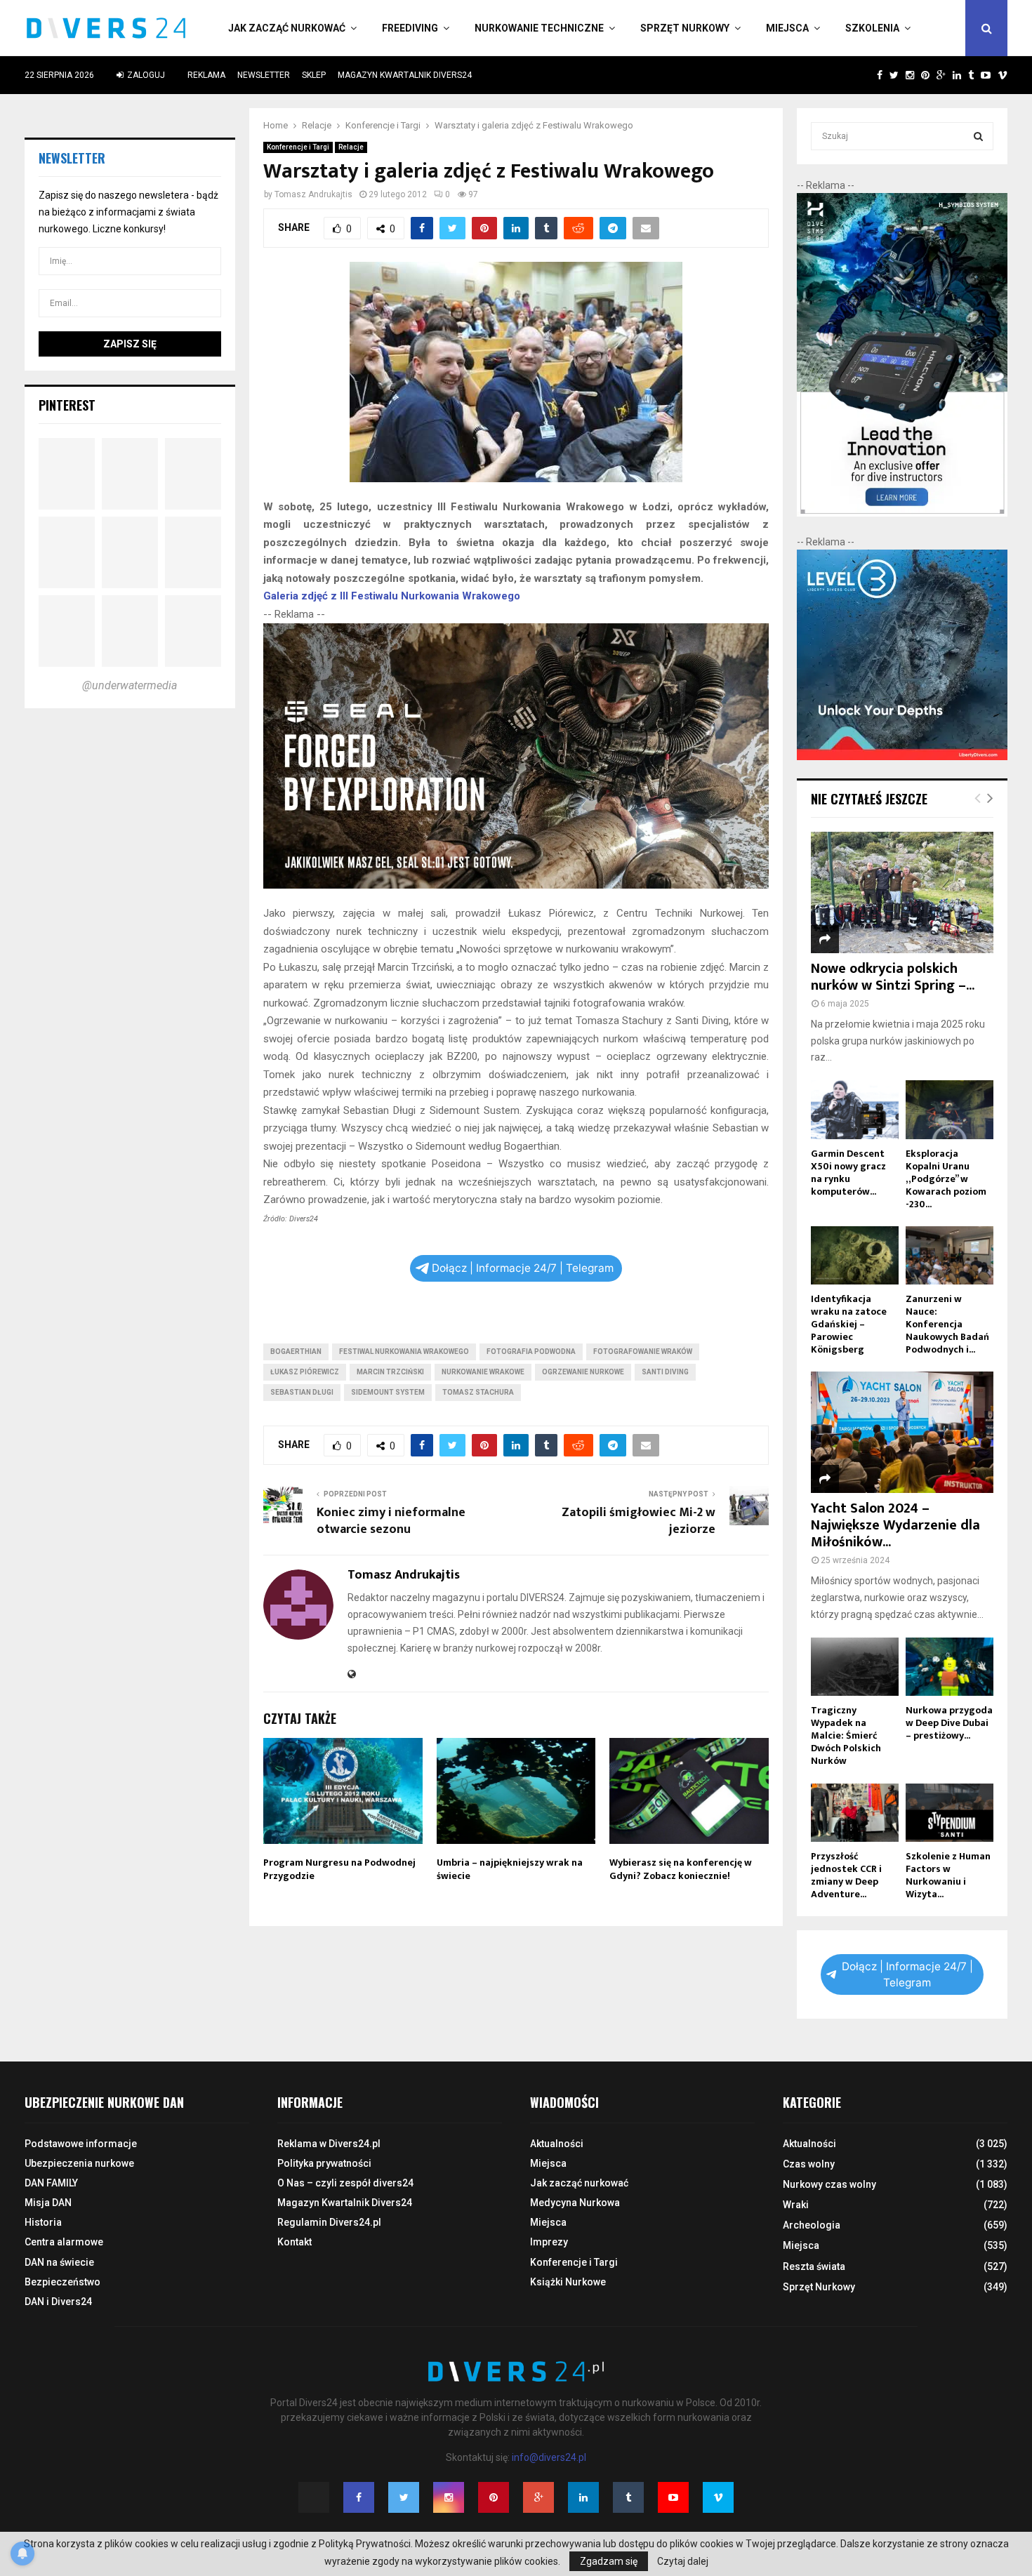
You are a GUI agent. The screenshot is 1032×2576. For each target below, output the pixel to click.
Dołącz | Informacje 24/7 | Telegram (523, 1268)
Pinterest (67, 405)
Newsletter (264, 75)
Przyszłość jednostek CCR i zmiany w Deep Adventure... (846, 1875)
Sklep (314, 75)
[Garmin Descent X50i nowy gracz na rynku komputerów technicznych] (855, 1109)
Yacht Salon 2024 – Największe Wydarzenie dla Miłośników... (895, 1525)
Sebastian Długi (302, 1392)
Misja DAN (48, 2203)
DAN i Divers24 (58, 2302)
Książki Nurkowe (568, 2282)
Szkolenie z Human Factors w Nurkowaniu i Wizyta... (948, 1875)
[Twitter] (404, 2497)
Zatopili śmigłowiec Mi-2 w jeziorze (639, 1521)
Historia (43, 2222)
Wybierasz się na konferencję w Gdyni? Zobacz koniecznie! (681, 1869)
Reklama (206, 75)
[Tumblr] (628, 2497)
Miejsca (787, 28)
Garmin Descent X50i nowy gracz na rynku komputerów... (848, 1173)
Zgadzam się (609, 2561)
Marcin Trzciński (390, 1372)
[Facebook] (359, 2497)
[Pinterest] (494, 2497)
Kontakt (295, 2242)
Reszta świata (814, 2266)
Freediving (410, 28)
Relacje (351, 147)
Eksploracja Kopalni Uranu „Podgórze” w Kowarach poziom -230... (946, 1179)
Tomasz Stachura (478, 1392)
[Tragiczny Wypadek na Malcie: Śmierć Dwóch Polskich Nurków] (855, 1667)
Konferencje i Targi (298, 147)
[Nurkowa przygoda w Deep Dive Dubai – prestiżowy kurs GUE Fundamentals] (950, 1667)
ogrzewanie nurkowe (583, 1372)
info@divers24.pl (549, 2457)
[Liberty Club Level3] (902, 757)
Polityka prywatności (324, 2163)
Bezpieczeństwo (62, 2282)
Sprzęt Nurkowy (685, 28)
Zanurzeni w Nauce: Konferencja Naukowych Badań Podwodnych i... (947, 1324)
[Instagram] (449, 2497)
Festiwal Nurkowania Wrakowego (404, 1352)
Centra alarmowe (64, 2242)
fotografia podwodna (531, 1352)
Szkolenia (872, 28)
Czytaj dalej (683, 2561)
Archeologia (812, 2225)
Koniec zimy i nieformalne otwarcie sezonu (391, 1521)
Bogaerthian (296, 1352)
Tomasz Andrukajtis (313, 194)
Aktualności (557, 2144)
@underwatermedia (130, 685)
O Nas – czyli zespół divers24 (345, 2183)
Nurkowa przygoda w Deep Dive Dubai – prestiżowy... (949, 1723)
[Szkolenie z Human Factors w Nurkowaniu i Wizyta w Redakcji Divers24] (950, 1813)
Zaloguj (145, 75)
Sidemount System (388, 1392)
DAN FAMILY (51, 2183)
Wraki (796, 2205)
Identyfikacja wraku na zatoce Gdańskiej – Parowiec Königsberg (849, 1324)
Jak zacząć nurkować (287, 28)
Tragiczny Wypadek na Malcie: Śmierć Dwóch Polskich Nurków (846, 1735)
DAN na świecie (59, 2262)
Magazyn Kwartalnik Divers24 (405, 75)
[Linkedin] (583, 2497)
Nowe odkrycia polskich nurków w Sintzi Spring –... (893, 977)
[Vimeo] (718, 2497)
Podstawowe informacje (81, 2144)
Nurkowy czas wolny (829, 2184)
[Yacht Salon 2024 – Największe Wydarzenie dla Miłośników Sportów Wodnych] (902, 1432)
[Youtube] (673, 2497)
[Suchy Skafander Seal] (516, 885)
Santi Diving (665, 1372)
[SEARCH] (978, 136)
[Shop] (866, 75)
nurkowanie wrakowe (483, 1372)
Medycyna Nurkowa (575, 2203)
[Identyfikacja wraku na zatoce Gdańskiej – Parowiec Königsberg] (855, 1255)
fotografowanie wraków (643, 1352)
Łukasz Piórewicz (305, 1372)
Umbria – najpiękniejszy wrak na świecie (510, 1869)
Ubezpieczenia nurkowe (79, 2163)
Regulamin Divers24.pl (329, 2222)
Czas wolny (809, 2164)
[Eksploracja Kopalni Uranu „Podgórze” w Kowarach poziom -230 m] (950, 1109)
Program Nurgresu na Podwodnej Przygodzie (339, 1869)
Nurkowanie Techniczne (539, 28)
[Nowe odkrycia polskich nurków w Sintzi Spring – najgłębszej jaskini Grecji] (902, 892)
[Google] (538, 2497)
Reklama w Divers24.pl (329, 2144)
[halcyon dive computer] (902, 513)
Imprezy (549, 2242)
